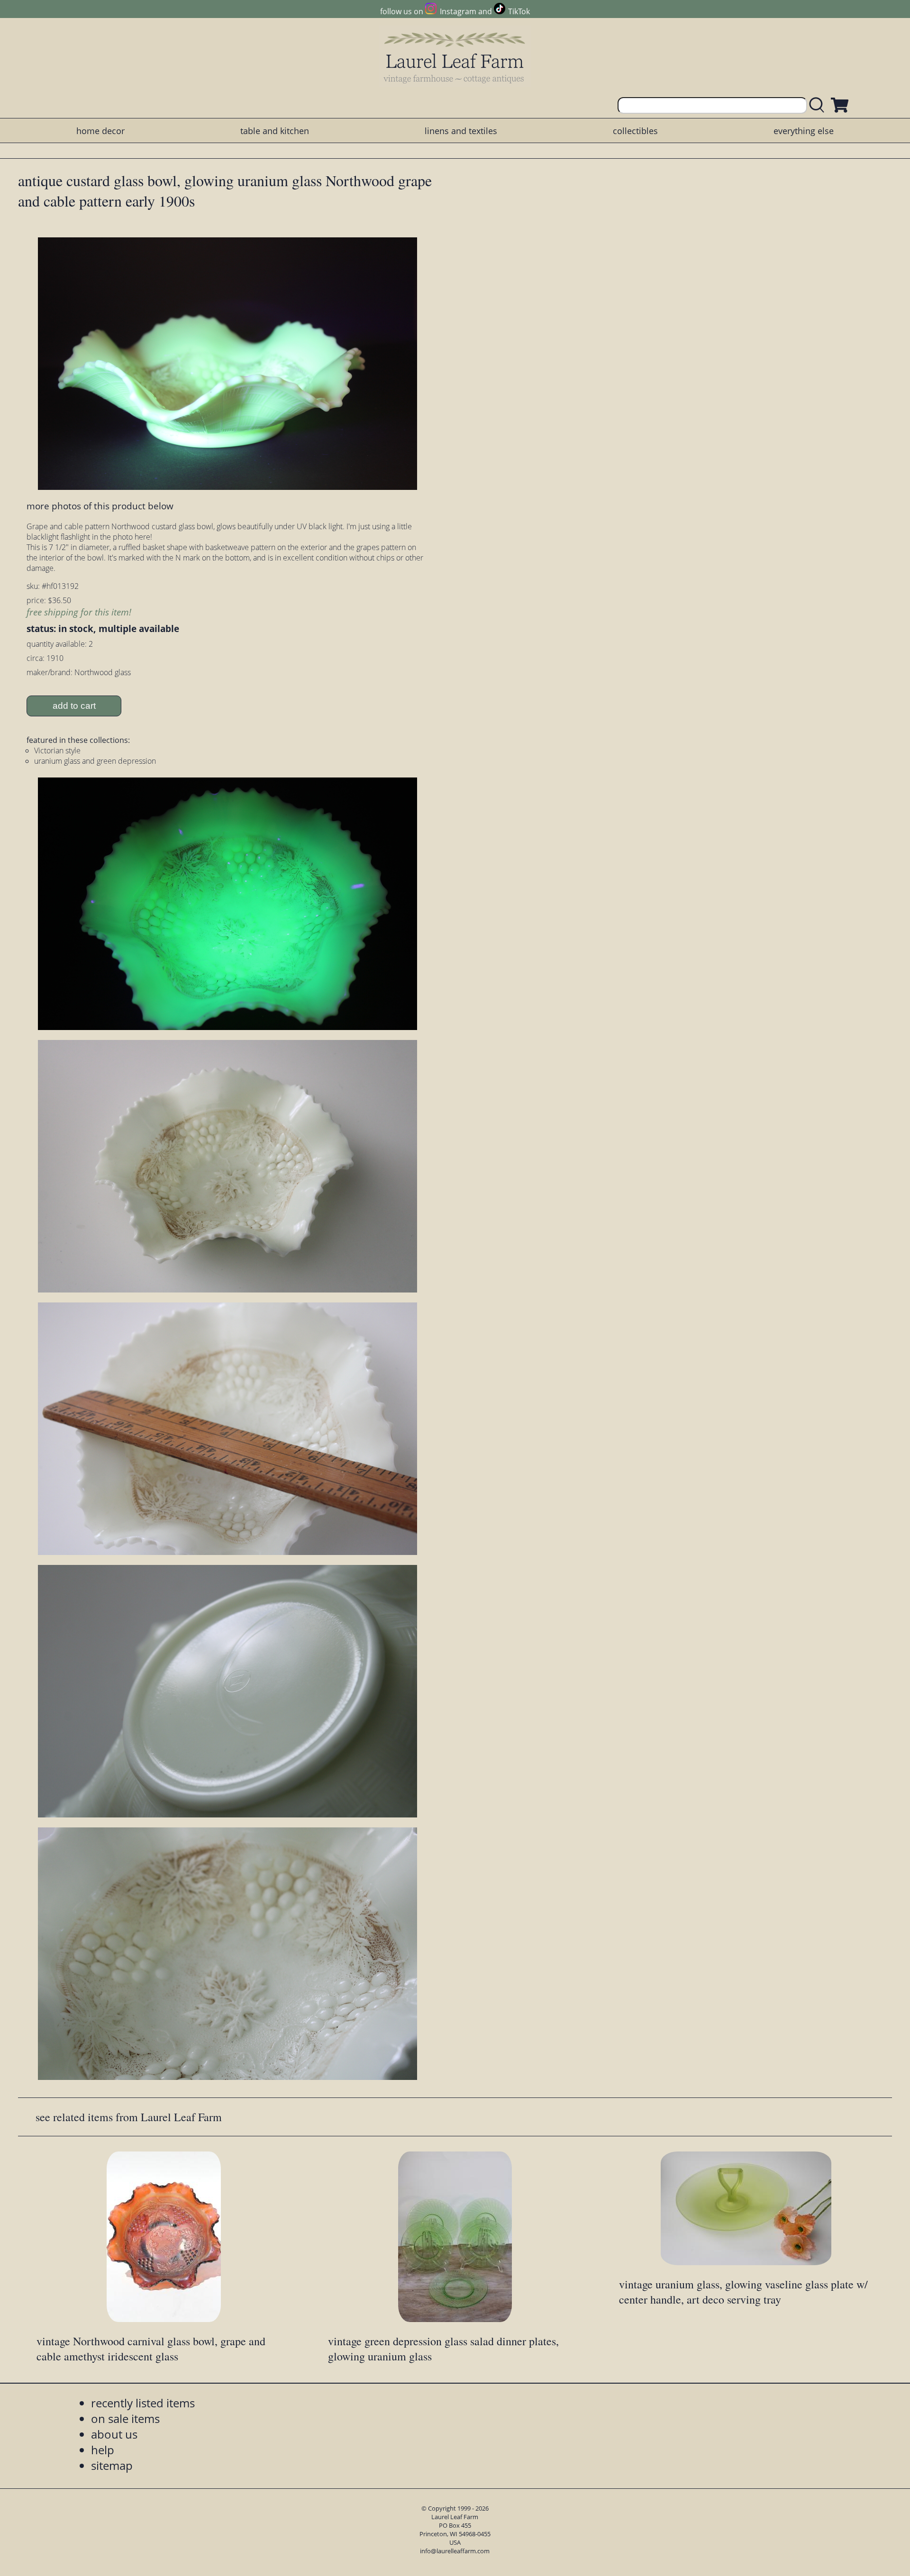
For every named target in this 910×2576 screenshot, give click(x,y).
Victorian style (57, 750)
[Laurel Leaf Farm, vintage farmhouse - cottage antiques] (455, 58)
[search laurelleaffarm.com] (819, 105)
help (103, 2450)
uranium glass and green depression (95, 761)
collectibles (635, 131)
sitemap (112, 2465)
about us (114, 2434)
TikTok (519, 11)
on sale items (125, 2418)
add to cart (74, 706)
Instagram (458, 11)
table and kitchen (275, 131)
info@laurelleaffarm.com (455, 2551)
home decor (100, 131)
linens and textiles (461, 131)
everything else (804, 131)
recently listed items (143, 2403)
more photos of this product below (100, 506)
